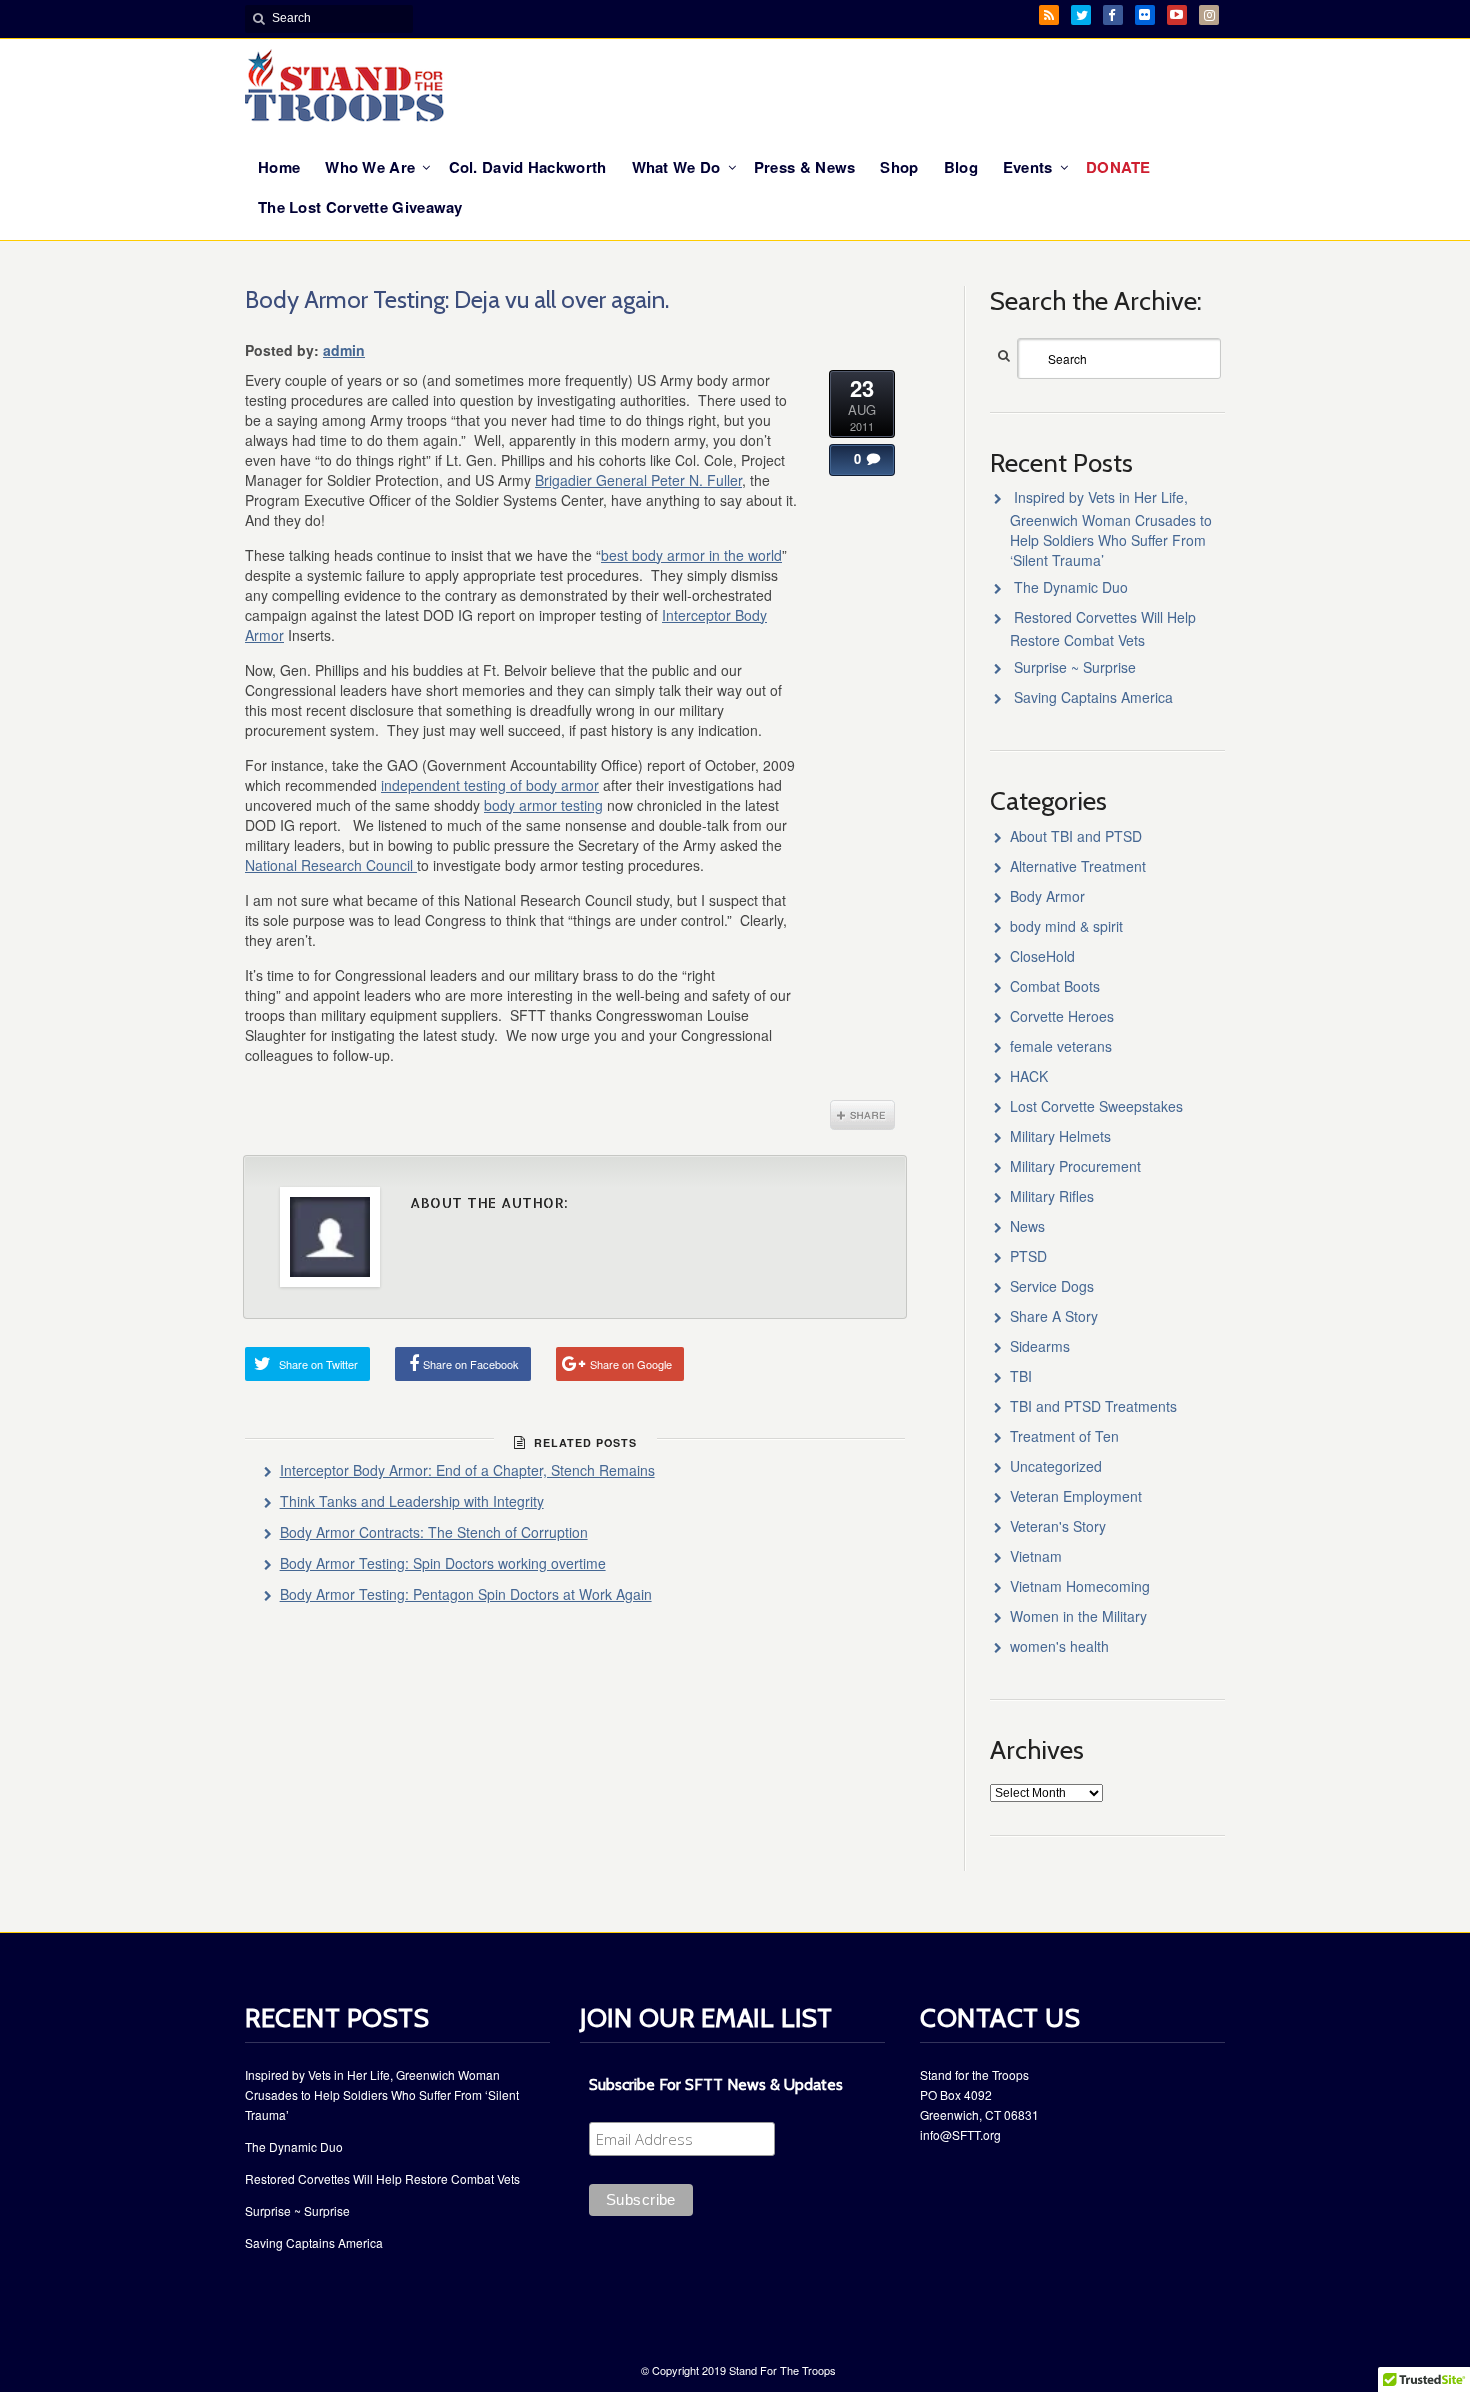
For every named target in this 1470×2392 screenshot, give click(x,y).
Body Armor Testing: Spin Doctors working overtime (443, 1563)
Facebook (1113, 15)
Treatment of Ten (1064, 1436)
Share (862, 1115)
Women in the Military (1078, 1616)
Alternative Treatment (1078, 866)
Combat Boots (1055, 986)
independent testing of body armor (490, 785)
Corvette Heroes (1062, 1016)
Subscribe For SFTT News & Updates (716, 2084)
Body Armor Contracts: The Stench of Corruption (434, 1532)
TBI (1021, 1376)
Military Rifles (1052, 1196)
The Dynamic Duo (1071, 587)
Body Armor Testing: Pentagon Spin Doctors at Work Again (466, 1594)
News (1027, 1226)
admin (344, 350)
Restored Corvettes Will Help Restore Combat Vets (382, 2178)
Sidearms (1040, 1346)
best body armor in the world (691, 555)
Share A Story (1054, 1316)
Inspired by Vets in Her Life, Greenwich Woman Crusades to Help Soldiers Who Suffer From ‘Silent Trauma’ (1111, 528)
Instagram (1209, 15)
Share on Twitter (318, 1364)
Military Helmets (1060, 1136)
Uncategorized (1056, 1466)
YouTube (1177, 15)
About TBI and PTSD (1076, 836)
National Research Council (331, 865)
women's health (1059, 1646)
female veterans (1061, 1046)
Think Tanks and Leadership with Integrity (412, 1501)
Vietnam (1036, 1556)
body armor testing (543, 805)
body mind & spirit (1066, 926)
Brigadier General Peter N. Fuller (638, 480)
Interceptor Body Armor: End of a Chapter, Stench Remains (467, 1470)
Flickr (1145, 15)
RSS (1049, 15)
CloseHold (1042, 956)
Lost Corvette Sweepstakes (1096, 1106)
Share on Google (631, 1364)
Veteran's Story (1058, 1526)
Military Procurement (1075, 1166)
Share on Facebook (471, 1364)
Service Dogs (1052, 1286)
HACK (1029, 1076)
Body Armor (1047, 896)
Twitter (1081, 15)
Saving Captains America (1093, 697)
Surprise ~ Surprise (1075, 667)
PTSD (1028, 1256)
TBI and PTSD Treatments (1093, 1406)
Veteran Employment (1076, 1496)
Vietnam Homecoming (1080, 1586)
